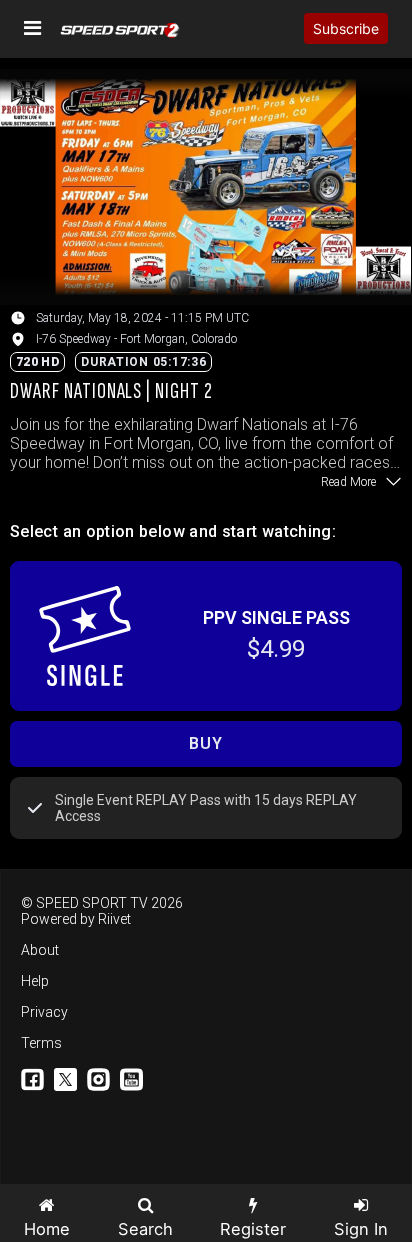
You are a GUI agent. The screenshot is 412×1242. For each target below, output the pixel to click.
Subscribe (346, 28)
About (40, 950)
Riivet (114, 919)
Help (35, 981)
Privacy (44, 1012)
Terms (41, 1043)
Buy (205, 743)
